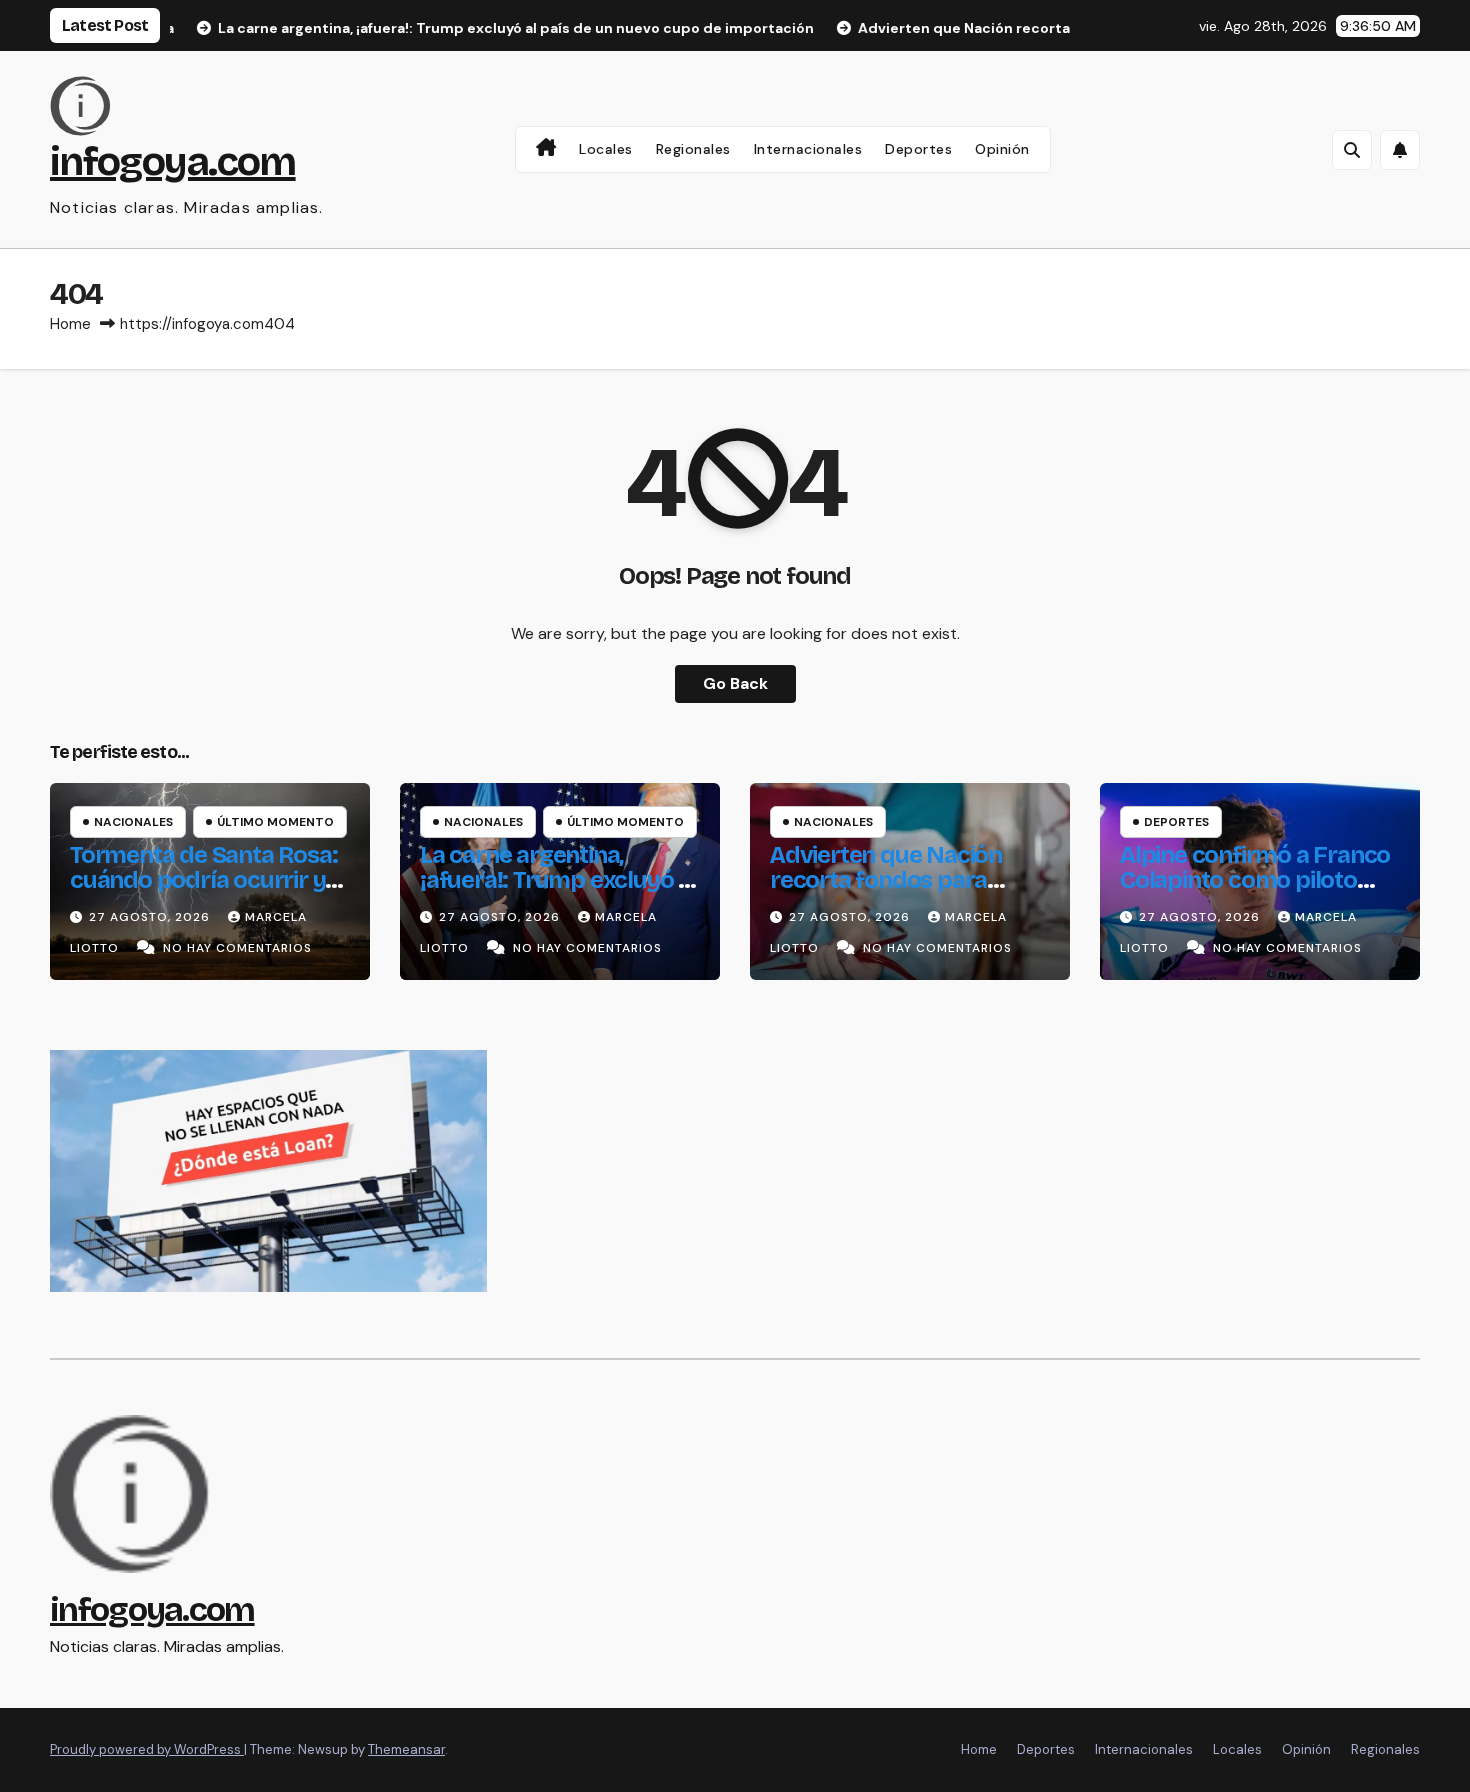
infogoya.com (173, 162)
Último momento (275, 822)
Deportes (918, 149)
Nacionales (133, 822)
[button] (1352, 150)
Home (70, 324)
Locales (606, 149)
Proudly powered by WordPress (147, 1749)
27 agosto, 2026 (151, 917)
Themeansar (406, 1749)
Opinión (1002, 149)
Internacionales (808, 149)
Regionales (693, 149)
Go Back (735, 683)
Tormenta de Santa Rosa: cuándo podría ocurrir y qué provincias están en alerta (203, 892)
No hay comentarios (237, 948)
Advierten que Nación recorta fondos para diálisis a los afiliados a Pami (889, 892)
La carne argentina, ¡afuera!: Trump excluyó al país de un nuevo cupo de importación (558, 892)
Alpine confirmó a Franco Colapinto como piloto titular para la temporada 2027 (1255, 892)
